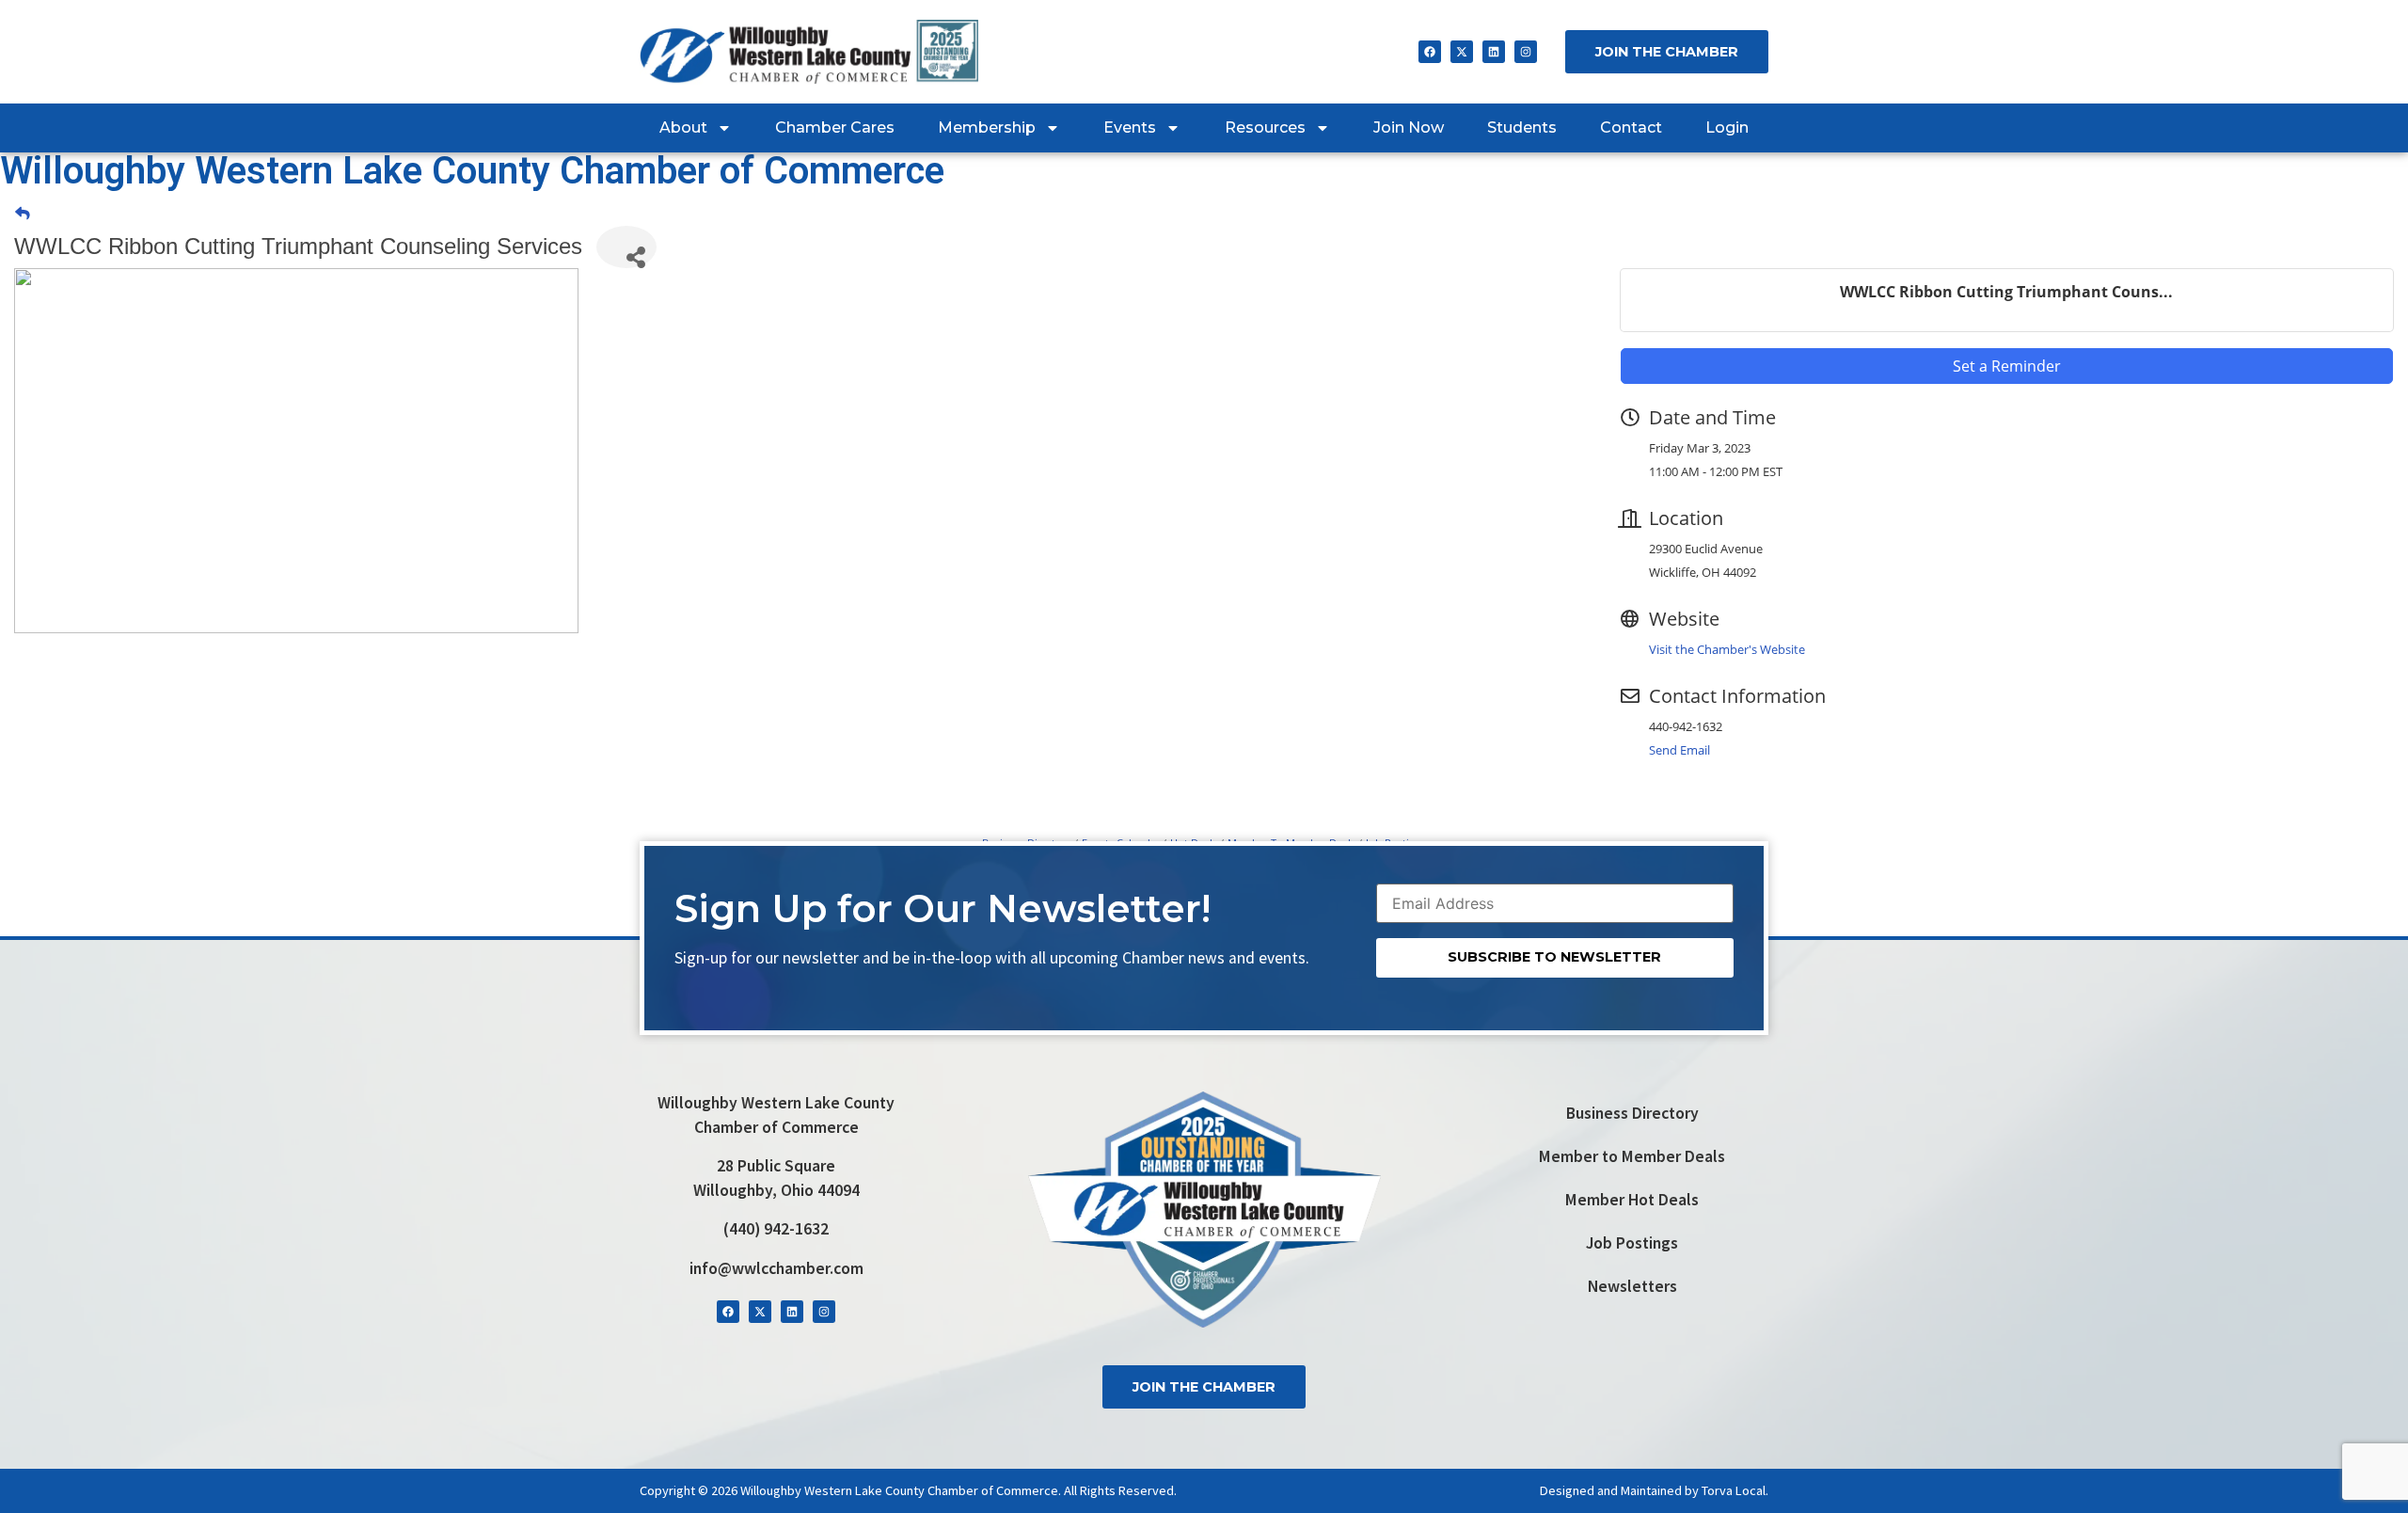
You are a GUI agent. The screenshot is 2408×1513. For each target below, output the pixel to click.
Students (1522, 127)
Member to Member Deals (1632, 1156)
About (683, 127)
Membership (987, 127)
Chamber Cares (835, 127)
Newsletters (1632, 1286)
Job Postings (1632, 1243)
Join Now (1409, 127)
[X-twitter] (1462, 52)
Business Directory (1632, 1113)
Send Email (1679, 750)
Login (1727, 127)
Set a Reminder (2007, 366)
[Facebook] (1430, 52)
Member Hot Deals (1632, 1200)
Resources (1265, 127)
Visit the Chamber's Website (1727, 649)
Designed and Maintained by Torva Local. (1654, 1490)
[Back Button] (23, 214)
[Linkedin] (1494, 52)
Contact (1631, 127)
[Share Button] (626, 247)
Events (1130, 127)
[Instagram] (1526, 52)
